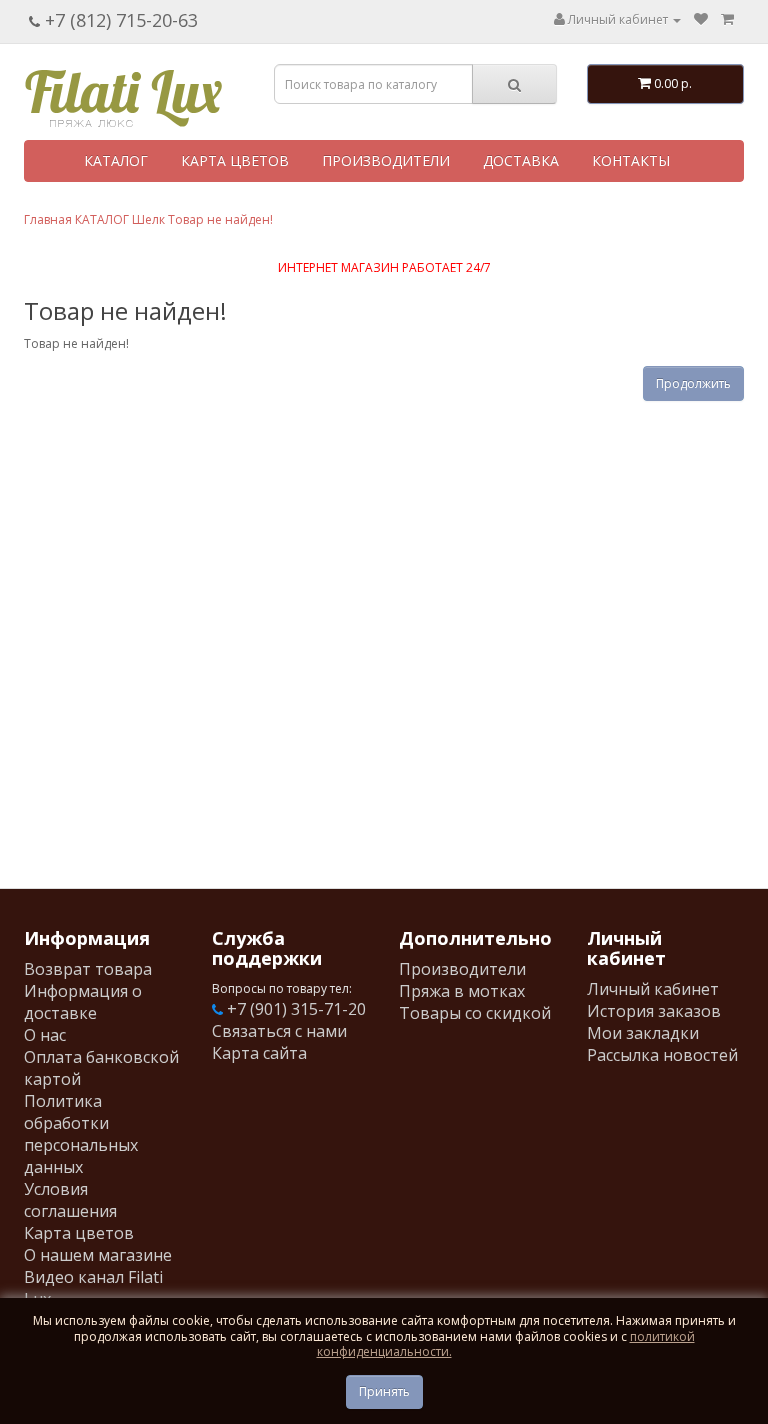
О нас (45, 1035)
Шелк (148, 219)
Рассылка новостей (662, 1055)
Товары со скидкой (475, 1013)
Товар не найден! (220, 219)
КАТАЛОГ (116, 160)
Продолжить (693, 383)
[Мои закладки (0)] (701, 19)
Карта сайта (259, 1053)
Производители (462, 969)
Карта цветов (79, 1233)
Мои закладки (643, 1033)
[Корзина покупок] (727, 19)
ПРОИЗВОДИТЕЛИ (386, 160)
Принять (384, 1391)
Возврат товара (88, 969)
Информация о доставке (83, 1002)
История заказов (654, 1011)
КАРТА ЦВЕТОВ (235, 160)
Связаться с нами (279, 1031)
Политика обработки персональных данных (81, 1134)
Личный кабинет (653, 989)
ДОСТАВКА (521, 160)
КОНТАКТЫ (631, 160)
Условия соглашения (70, 1200)
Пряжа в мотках (462, 991)
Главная (48, 219)
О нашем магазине (98, 1255)
